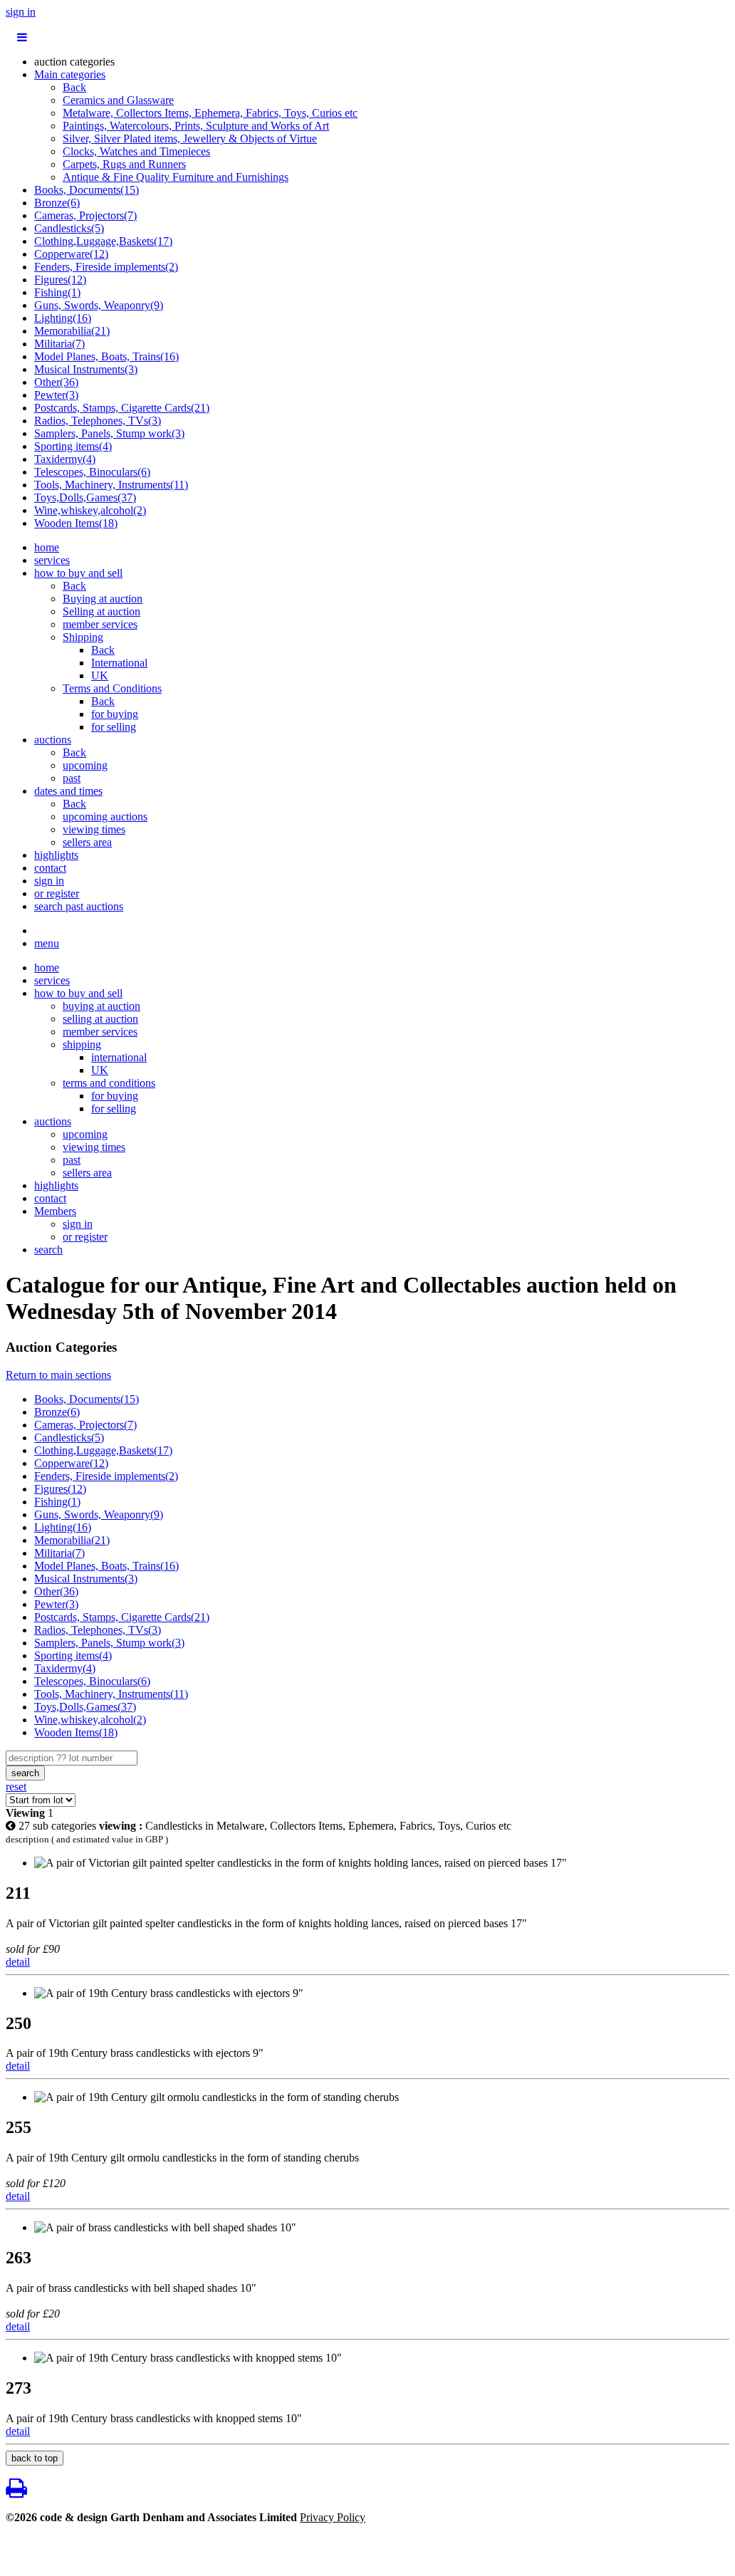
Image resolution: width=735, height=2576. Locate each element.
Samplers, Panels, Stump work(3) (109, 433)
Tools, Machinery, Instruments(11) (111, 485)
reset (16, 1787)
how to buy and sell (78, 573)
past (72, 778)
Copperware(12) (71, 254)
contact (50, 868)
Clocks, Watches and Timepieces (136, 151)
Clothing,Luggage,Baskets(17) (103, 241)
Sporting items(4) (73, 446)
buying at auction (101, 1006)
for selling (114, 727)
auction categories (74, 62)
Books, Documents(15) (87, 190)
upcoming (85, 765)
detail (18, 1962)
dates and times (68, 791)
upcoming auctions (105, 817)
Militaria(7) (59, 344)
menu (47, 943)
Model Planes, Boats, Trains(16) (106, 356)
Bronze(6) (57, 203)
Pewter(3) (56, 395)
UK (100, 676)
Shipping (83, 637)
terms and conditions (109, 1083)
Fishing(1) (57, 292)
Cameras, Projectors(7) (85, 215)
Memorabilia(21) (72, 331)
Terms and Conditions (112, 688)
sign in (21, 12)
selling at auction (100, 1019)
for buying (115, 714)
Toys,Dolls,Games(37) (85, 497)
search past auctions (79, 906)
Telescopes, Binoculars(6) (92, 472)
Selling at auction (101, 611)
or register (57, 893)
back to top (35, 2458)
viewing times (94, 829)
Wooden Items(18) (76, 523)
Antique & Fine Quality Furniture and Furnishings (176, 177)
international (119, 1057)
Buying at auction (103, 599)
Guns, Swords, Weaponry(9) (99, 305)
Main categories (70, 74)
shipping (82, 1044)
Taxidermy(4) (65, 459)
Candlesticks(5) (69, 228)
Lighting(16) (63, 318)
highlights (56, 855)
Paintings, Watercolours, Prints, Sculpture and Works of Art (196, 126)
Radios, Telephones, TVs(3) (98, 421)
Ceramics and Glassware (118, 100)
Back (74, 87)
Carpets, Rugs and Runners (124, 164)
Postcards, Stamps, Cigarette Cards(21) (122, 408)
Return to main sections (58, 1375)
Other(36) (56, 382)
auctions (53, 740)
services (52, 560)
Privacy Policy (333, 2517)
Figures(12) (60, 280)
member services (100, 624)
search (48, 1250)
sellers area (87, 842)
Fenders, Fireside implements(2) (106, 267)
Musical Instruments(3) (86, 369)
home (47, 547)
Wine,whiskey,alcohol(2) (90, 510)
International (119, 663)
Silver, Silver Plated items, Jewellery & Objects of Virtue (190, 139)
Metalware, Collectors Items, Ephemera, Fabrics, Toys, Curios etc (210, 113)
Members (55, 1211)
